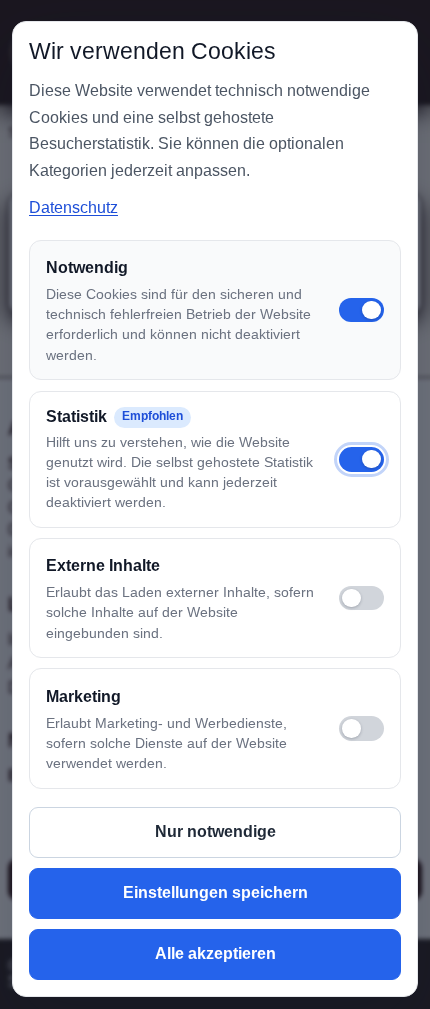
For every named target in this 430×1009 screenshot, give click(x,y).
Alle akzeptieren (215, 953)
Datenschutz (73, 207)
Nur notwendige (215, 831)
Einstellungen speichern (215, 892)
